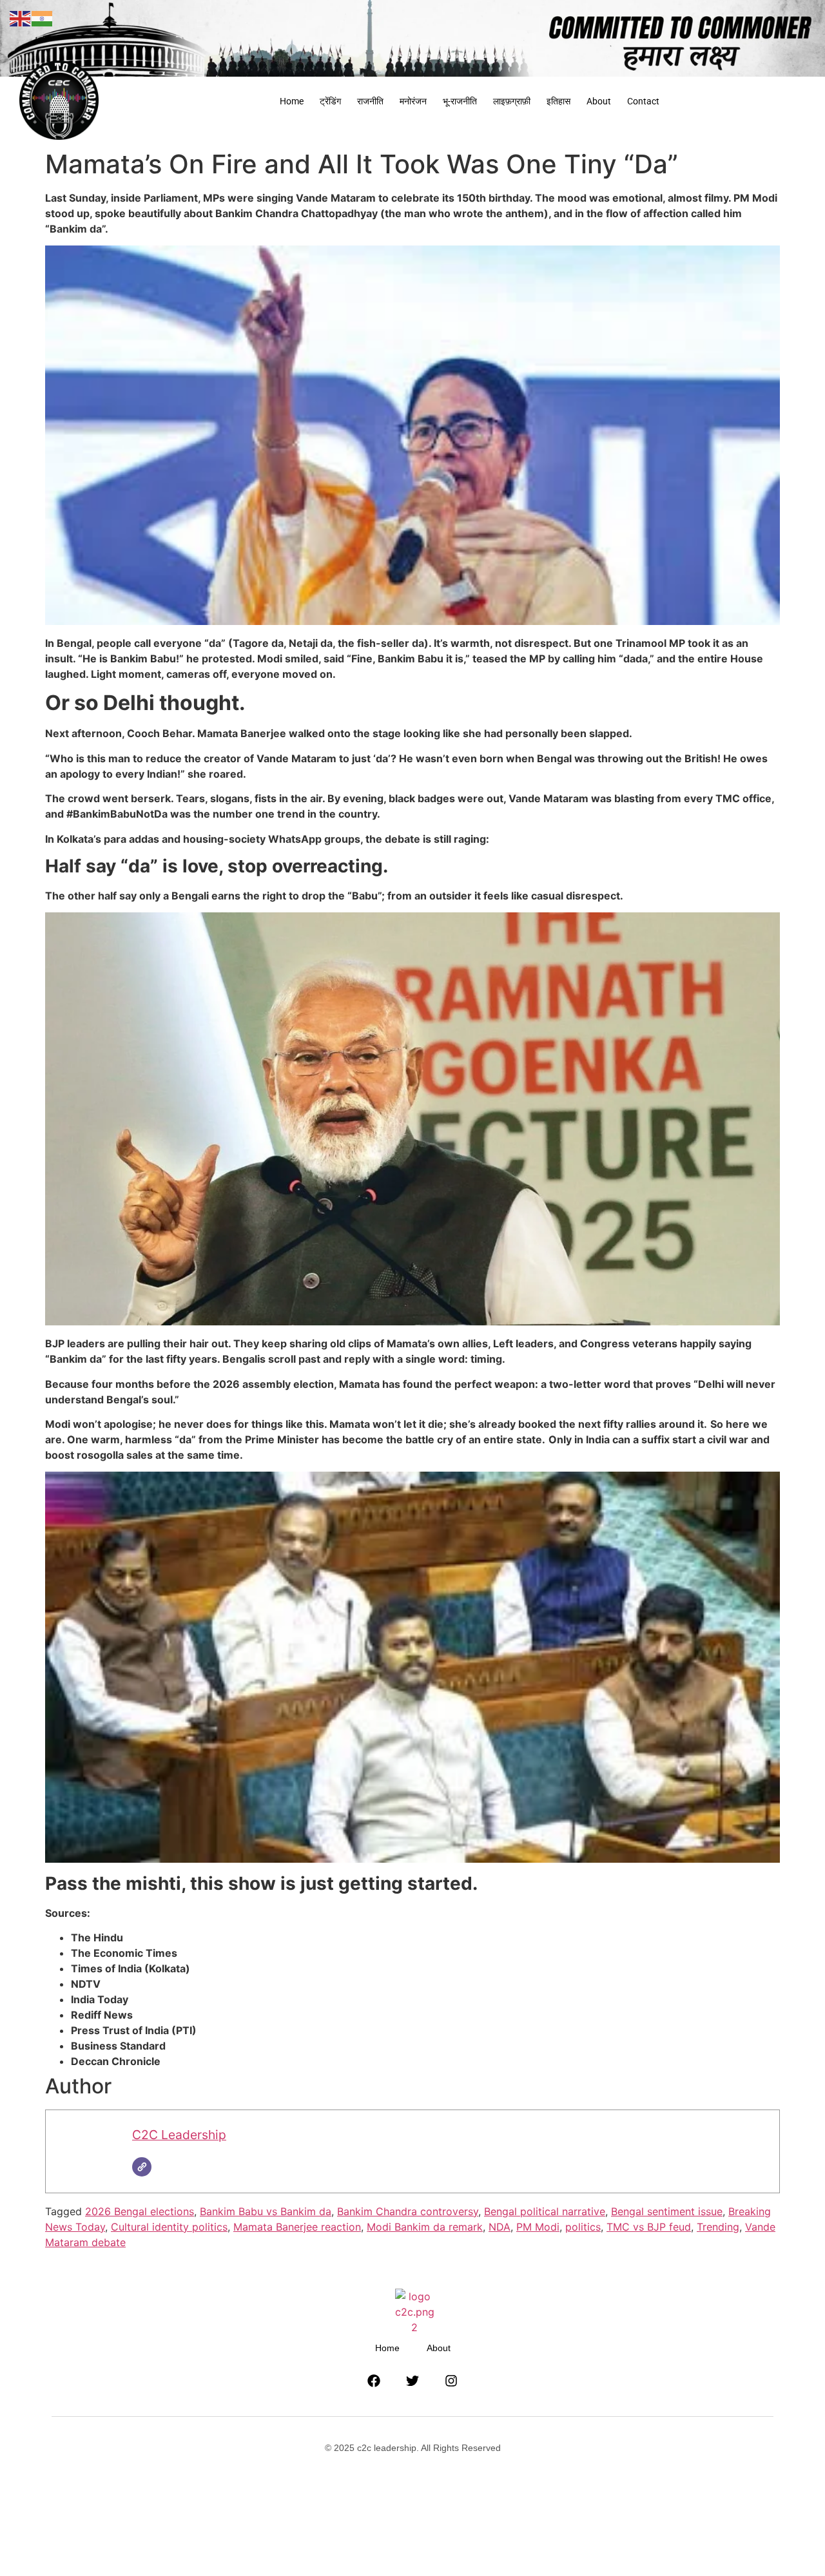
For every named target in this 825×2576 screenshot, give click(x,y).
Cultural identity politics (169, 2227)
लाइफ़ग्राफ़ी (512, 101)
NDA (500, 2227)
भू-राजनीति (460, 101)
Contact (643, 101)
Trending (718, 2227)
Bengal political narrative (545, 2211)
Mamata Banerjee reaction (297, 2227)
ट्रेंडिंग (330, 101)
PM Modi (538, 2227)
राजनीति (370, 101)
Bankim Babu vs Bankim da (266, 2211)
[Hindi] (43, 17)
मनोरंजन (413, 101)
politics (583, 2227)
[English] (21, 17)
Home (292, 101)
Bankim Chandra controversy (408, 2211)
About (599, 101)
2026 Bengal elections (140, 2211)
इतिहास (558, 101)
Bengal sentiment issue (667, 2211)
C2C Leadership (179, 2135)
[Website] (142, 2167)
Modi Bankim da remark (425, 2227)
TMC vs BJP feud (649, 2227)
